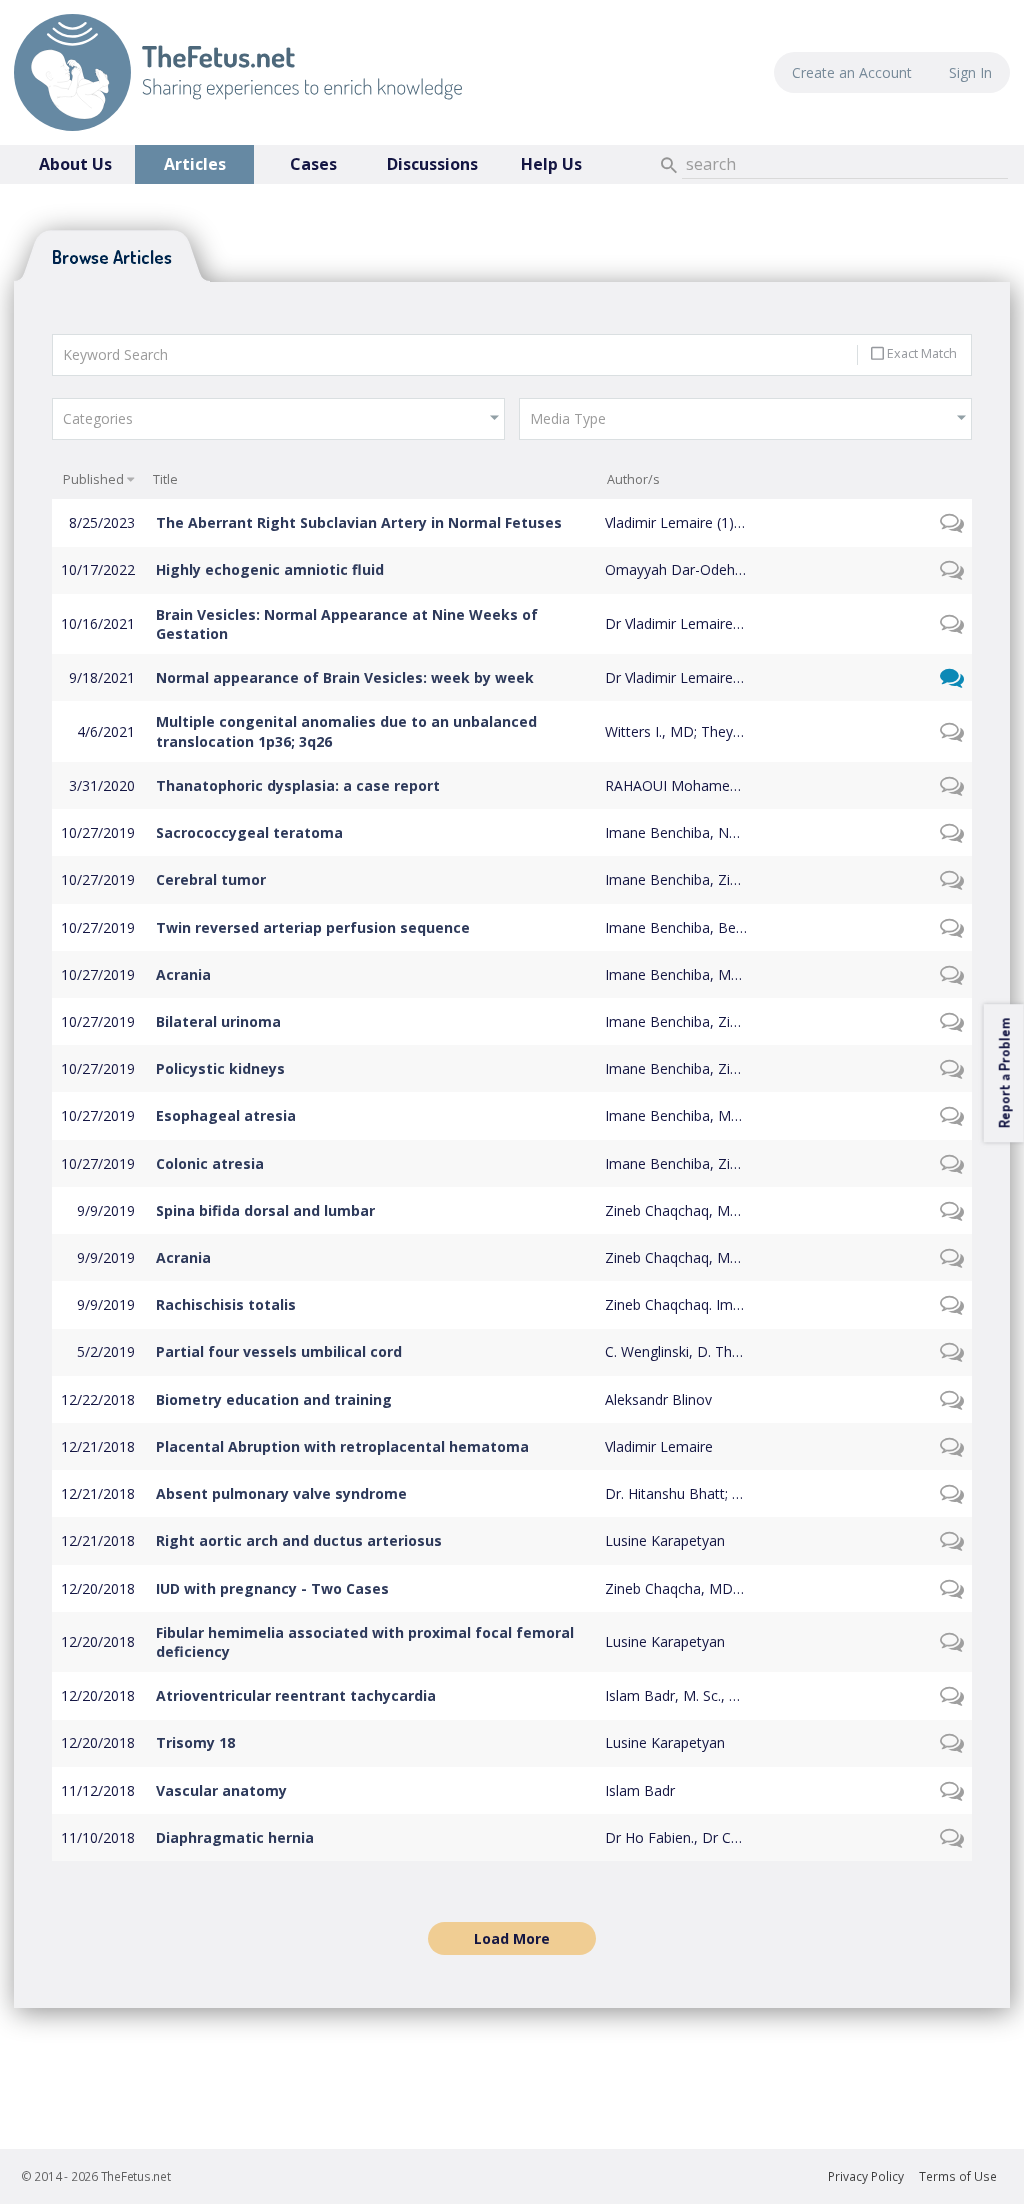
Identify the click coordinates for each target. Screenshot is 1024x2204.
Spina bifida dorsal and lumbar (265, 1210)
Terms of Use (958, 2176)
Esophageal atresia (226, 1115)
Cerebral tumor (211, 879)
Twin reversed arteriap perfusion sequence (313, 927)
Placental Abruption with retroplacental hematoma (342, 1446)
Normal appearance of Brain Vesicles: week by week (345, 677)
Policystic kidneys (220, 1068)
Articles (195, 164)
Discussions (432, 164)
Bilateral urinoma (218, 1021)
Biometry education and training (274, 1399)
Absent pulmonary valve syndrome (281, 1493)
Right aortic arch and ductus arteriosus (299, 1540)
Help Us (551, 164)
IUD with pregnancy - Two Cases (272, 1588)
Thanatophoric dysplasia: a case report (298, 785)
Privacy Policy (866, 2176)
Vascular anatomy (221, 1790)
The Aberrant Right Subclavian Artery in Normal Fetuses (359, 522)
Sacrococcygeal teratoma (249, 832)
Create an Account (852, 72)
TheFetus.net (238, 72)
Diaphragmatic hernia (235, 1837)
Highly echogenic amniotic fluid (270, 569)
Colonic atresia (210, 1163)
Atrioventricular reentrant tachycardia (296, 1695)
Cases (313, 164)
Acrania (183, 974)
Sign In (970, 72)
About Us (75, 164)
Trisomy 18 (195, 1742)
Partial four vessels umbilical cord (279, 1351)
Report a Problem (1003, 1073)
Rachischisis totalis (226, 1304)
